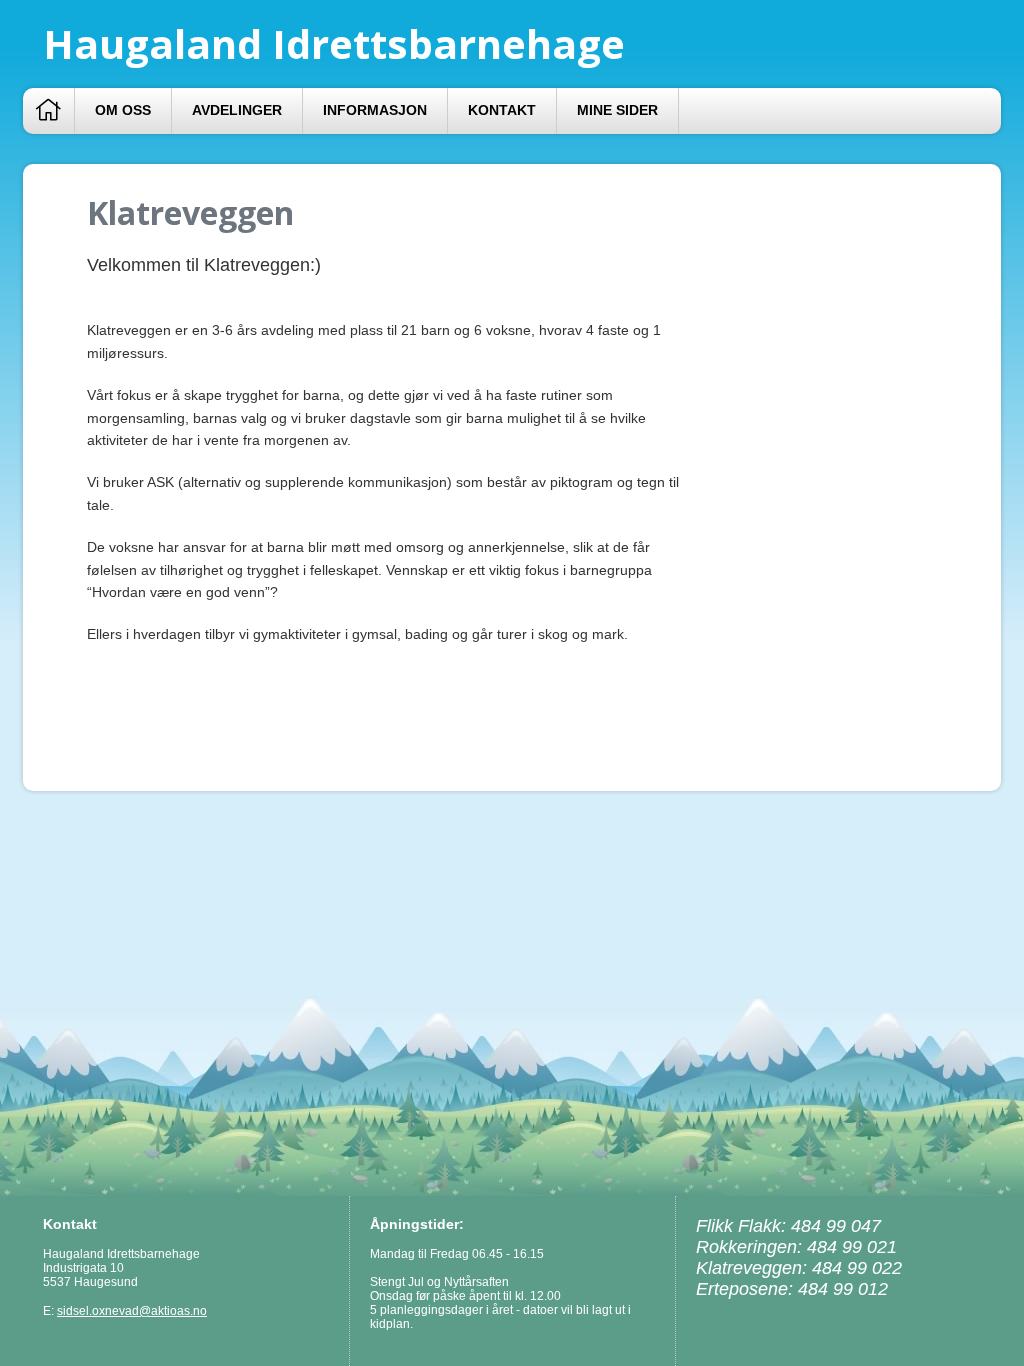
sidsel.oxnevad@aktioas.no (132, 1311)
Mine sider (617, 110)
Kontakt (502, 110)
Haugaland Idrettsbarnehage (334, 43)
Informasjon (375, 110)
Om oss (123, 110)
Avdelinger (237, 110)
